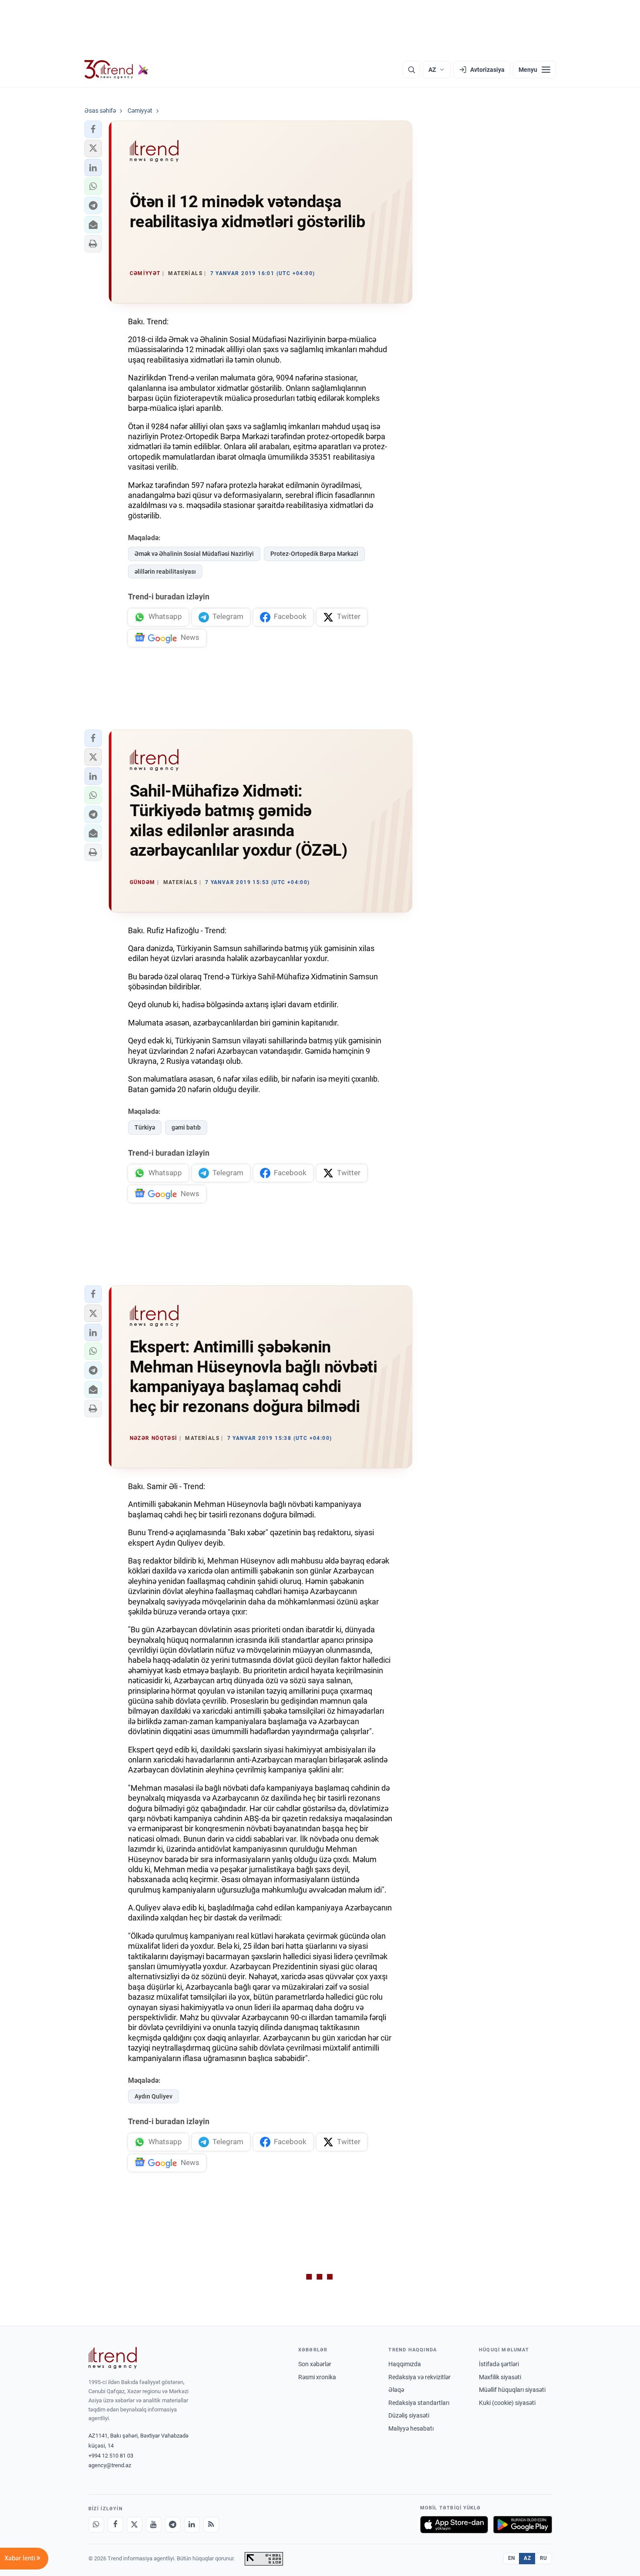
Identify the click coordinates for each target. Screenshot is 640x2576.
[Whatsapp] (96, 2525)
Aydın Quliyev (153, 2096)
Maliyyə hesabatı (411, 2428)
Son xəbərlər (315, 2364)
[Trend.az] (117, 70)
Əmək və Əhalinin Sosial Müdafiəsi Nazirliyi (194, 554)
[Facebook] (115, 2525)
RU (544, 2558)
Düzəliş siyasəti (409, 2415)
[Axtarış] (411, 70)
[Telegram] (173, 2525)
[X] (135, 2525)
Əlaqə (396, 2390)
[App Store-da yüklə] (454, 2525)
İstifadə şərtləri (499, 2364)
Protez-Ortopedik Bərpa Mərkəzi (314, 554)
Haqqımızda (405, 2364)
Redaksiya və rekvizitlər (419, 2377)
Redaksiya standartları (419, 2403)
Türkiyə (145, 1127)
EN (512, 2558)
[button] (93, 129)
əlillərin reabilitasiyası (165, 572)
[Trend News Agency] (113, 2358)
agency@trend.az (110, 2465)
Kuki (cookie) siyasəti (507, 2403)
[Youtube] (154, 2525)
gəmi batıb (186, 1127)
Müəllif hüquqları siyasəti (512, 2390)
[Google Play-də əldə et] (523, 2525)
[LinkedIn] (192, 2525)
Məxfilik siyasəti (500, 2377)
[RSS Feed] (211, 2525)
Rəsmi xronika (317, 2377)
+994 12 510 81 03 (111, 2456)
